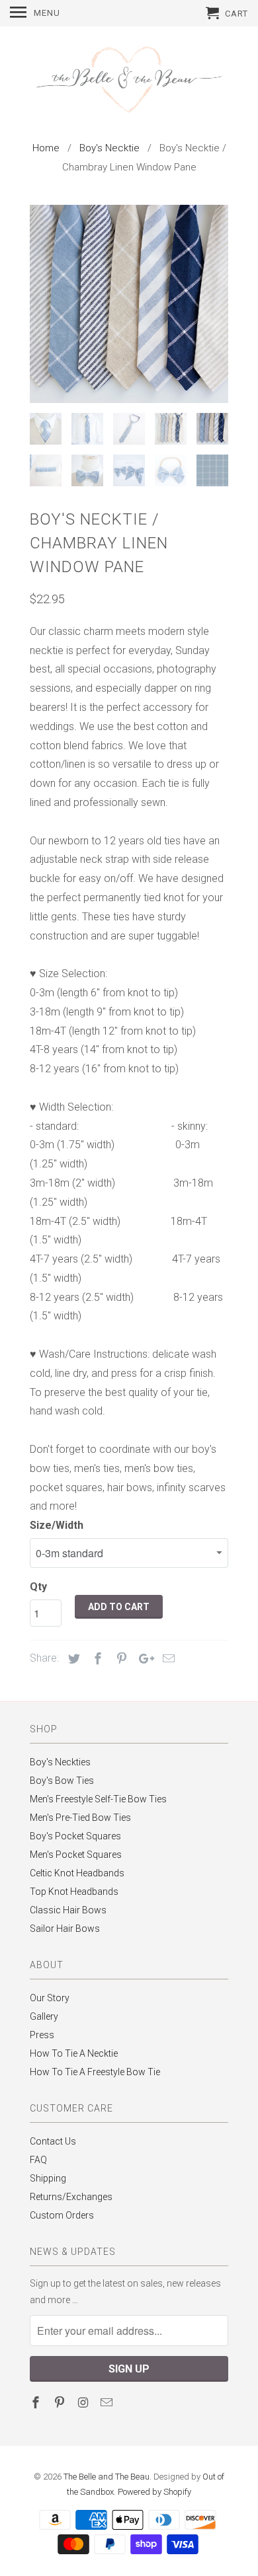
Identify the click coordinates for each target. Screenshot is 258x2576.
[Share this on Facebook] (96, 1659)
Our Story (50, 1998)
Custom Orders (62, 2215)
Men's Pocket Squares (76, 1855)
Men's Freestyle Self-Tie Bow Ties (98, 1799)
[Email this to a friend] (167, 1659)
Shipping (48, 2178)
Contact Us (53, 2141)
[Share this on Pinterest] (120, 1659)
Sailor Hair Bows (65, 1929)
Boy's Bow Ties (62, 1781)
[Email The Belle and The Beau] (108, 2403)
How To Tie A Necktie (74, 2053)
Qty (38, 1587)
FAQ (38, 2160)
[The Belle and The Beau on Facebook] (37, 2403)
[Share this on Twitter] (72, 1659)
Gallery (44, 2016)
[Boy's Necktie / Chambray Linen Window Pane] (129, 304)
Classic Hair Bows (68, 1910)
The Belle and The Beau (107, 2477)
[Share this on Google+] (143, 1659)
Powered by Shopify (154, 2492)
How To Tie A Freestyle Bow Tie (95, 2072)
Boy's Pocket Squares (75, 1836)
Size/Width (57, 1525)
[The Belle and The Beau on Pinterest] (61, 2403)
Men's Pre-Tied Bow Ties (80, 1818)
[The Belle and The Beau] (129, 81)
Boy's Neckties (60, 1762)
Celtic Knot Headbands (77, 1873)
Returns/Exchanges (71, 2197)
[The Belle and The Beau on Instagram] (85, 2403)
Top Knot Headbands (74, 1892)
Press (42, 2035)
